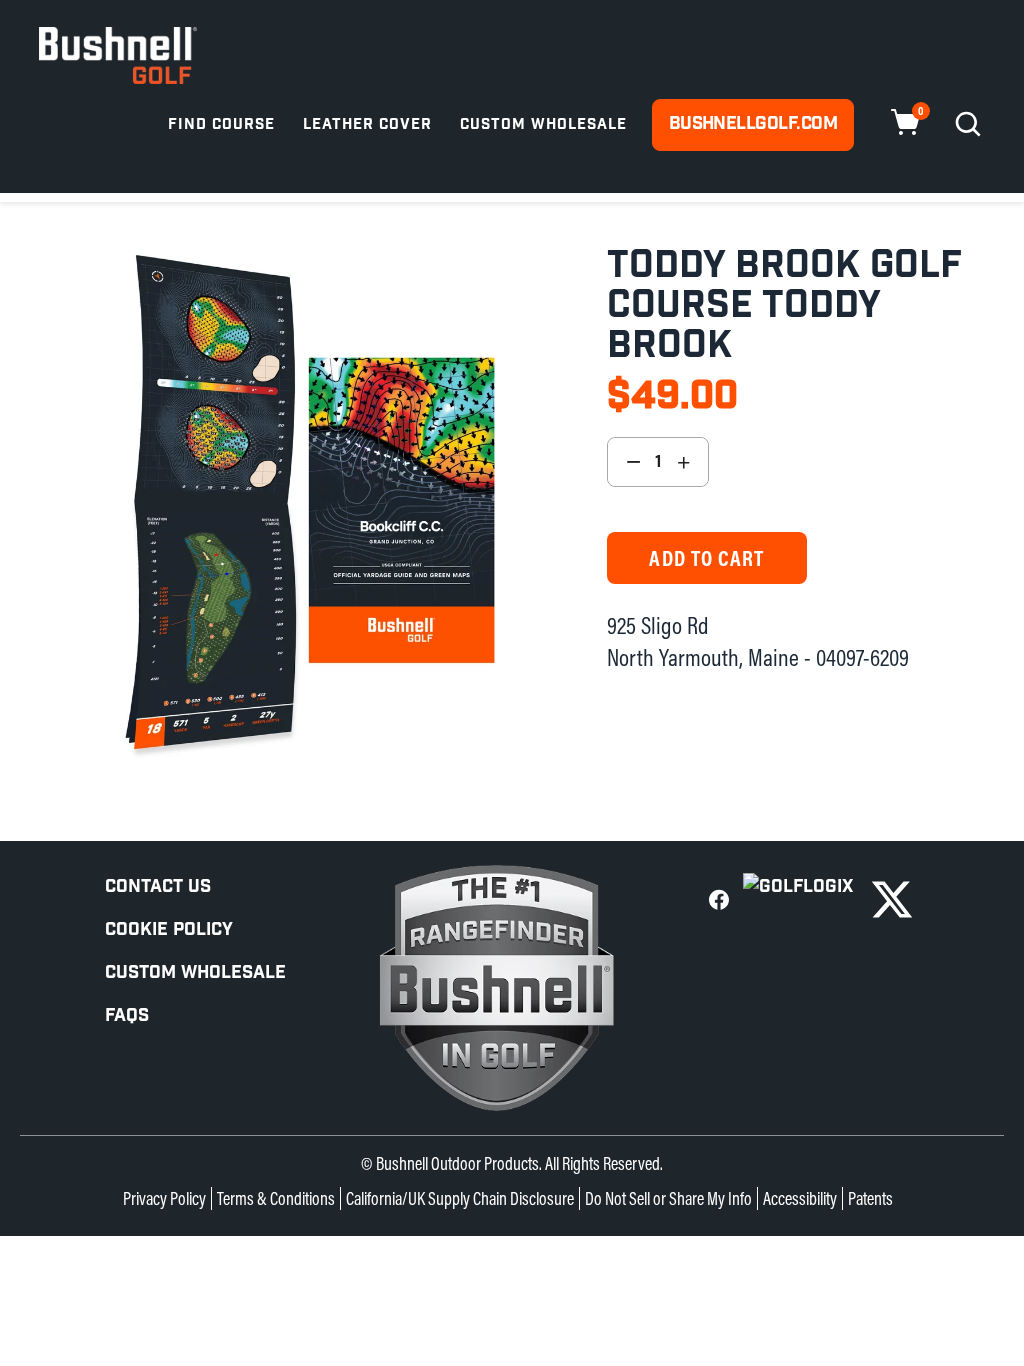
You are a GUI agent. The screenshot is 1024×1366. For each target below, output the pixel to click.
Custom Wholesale (543, 124)
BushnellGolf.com (753, 123)
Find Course (221, 124)
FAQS (127, 1015)
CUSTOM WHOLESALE (195, 972)
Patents (870, 1198)
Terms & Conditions (276, 1198)
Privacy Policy (164, 1198)
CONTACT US (158, 886)
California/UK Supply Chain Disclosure (460, 1198)
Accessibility (800, 1198)
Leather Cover (367, 124)
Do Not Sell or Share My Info (668, 1198)
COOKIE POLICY (169, 929)
